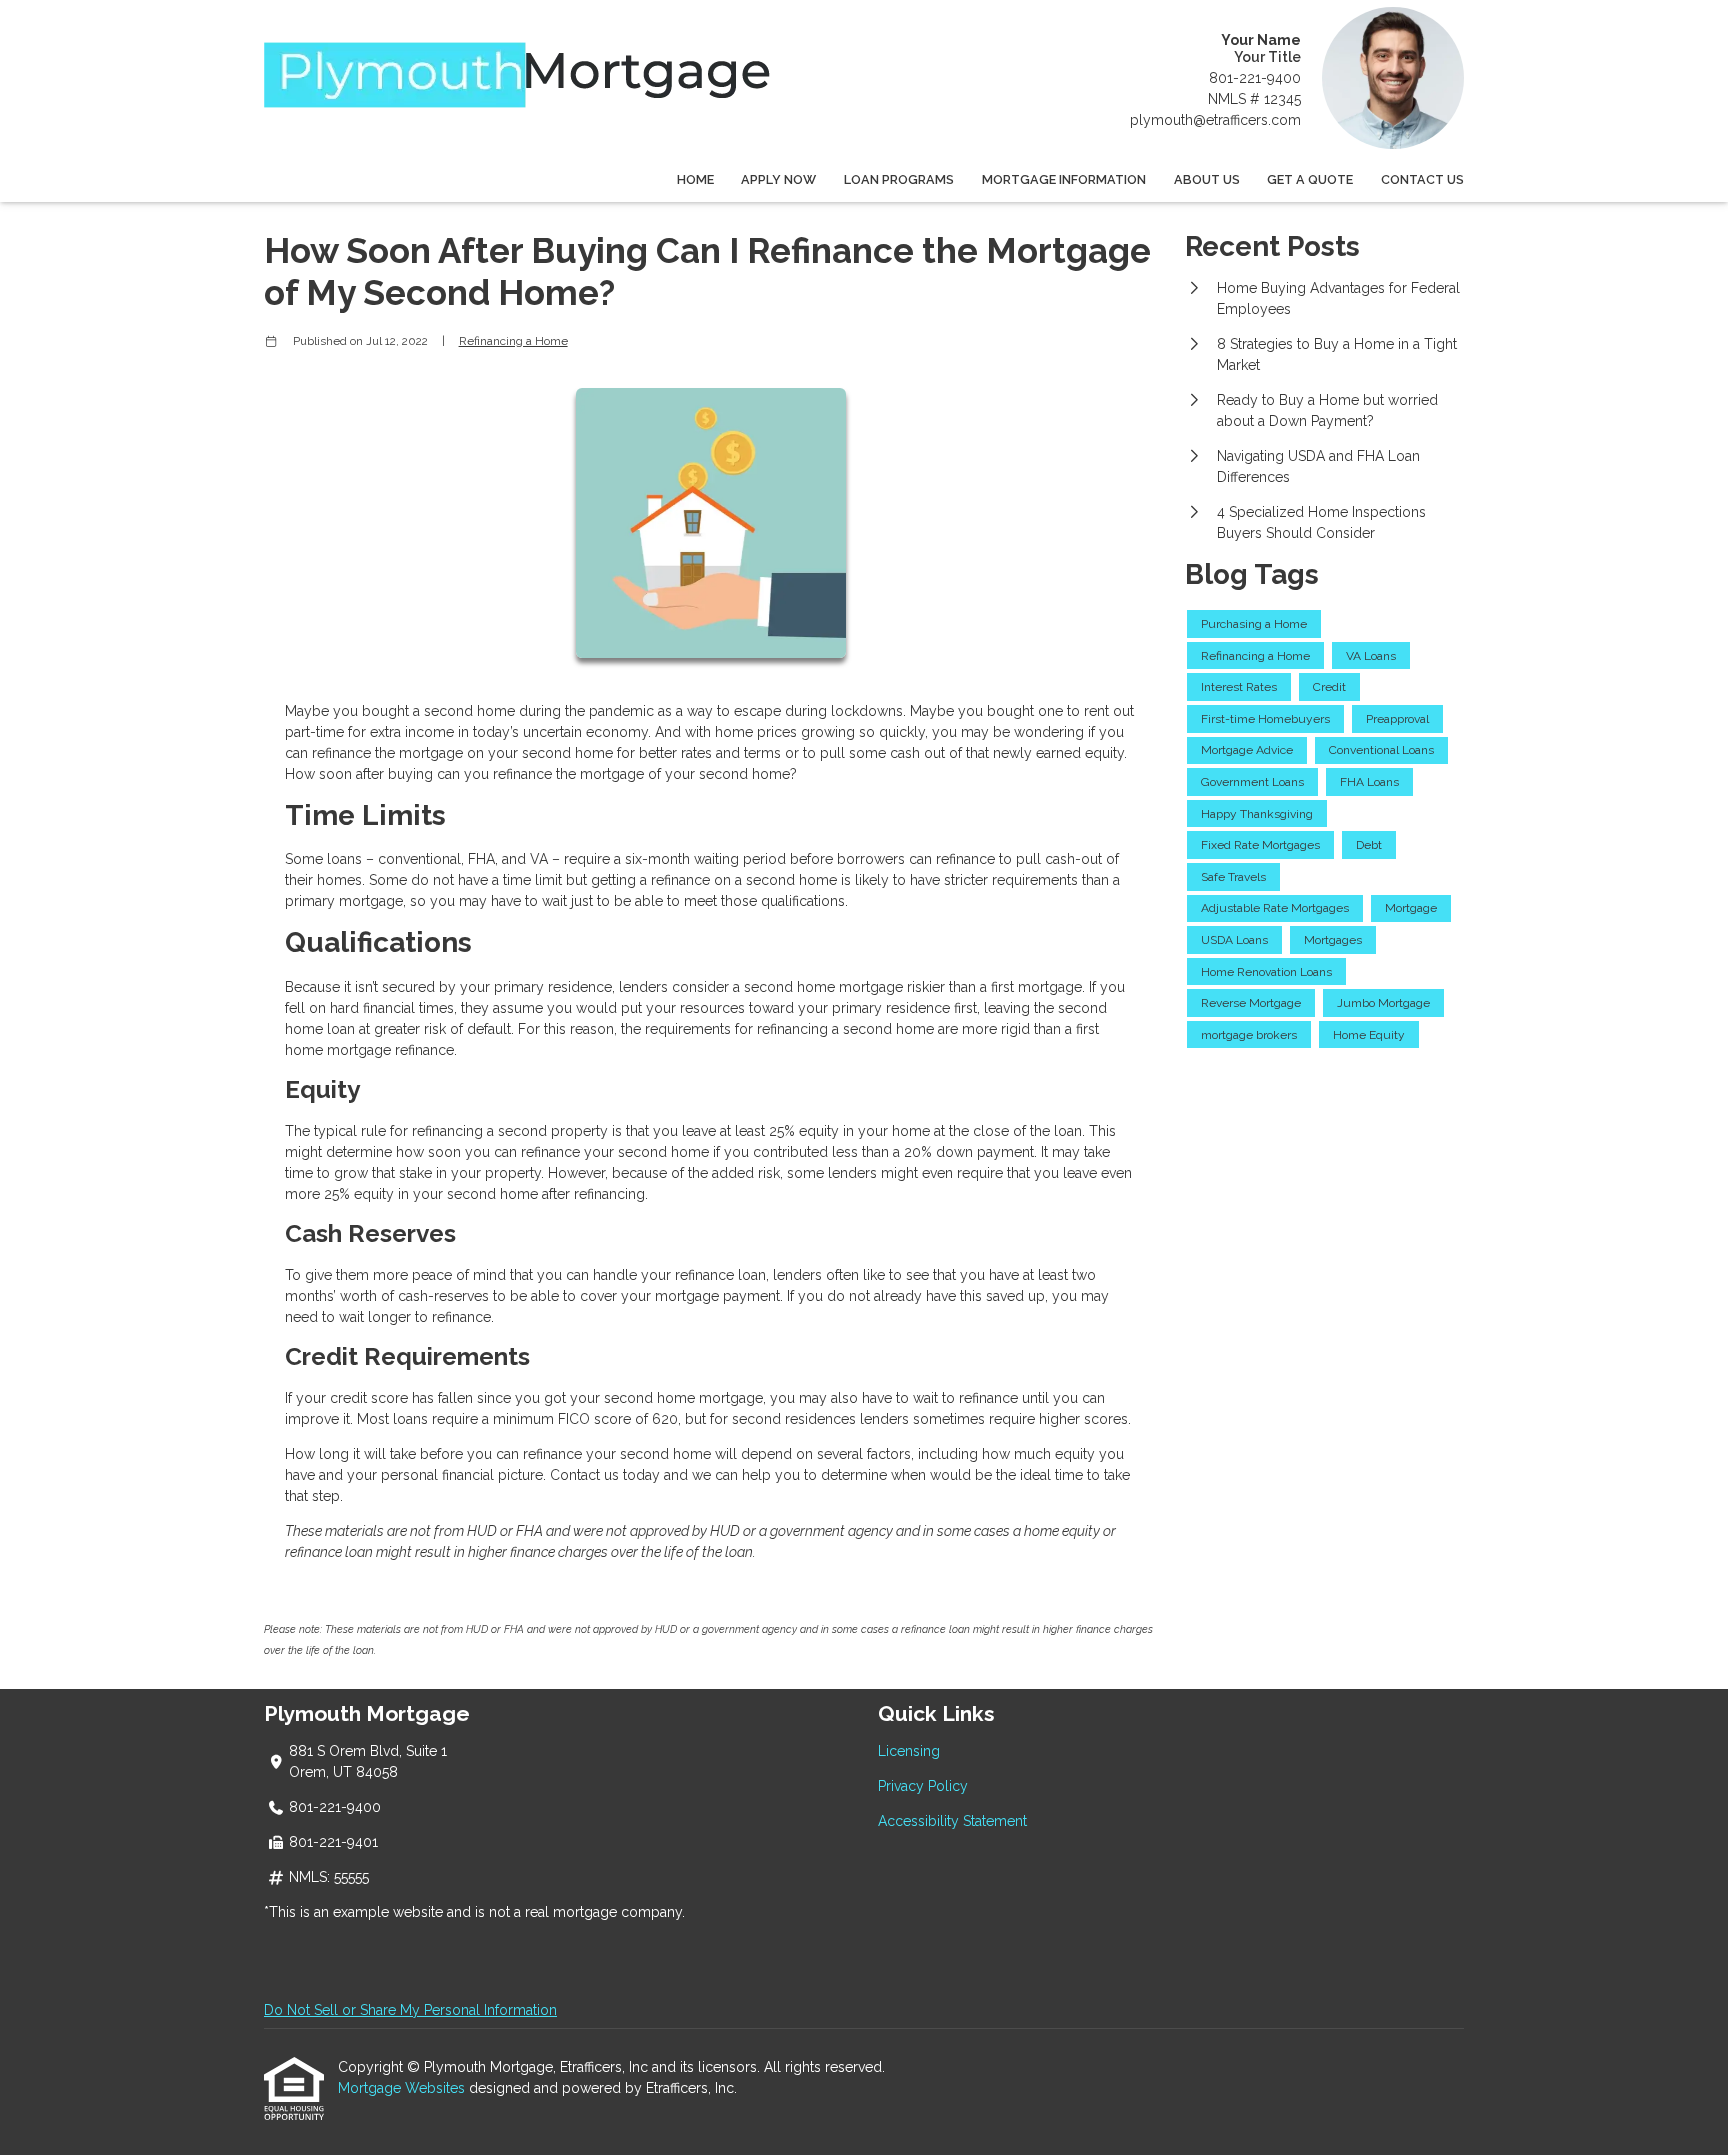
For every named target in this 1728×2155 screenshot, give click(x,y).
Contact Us (1422, 179)
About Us (1207, 179)
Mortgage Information (1064, 179)
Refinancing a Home (513, 341)
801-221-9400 (1255, 78)
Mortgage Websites (403, 2088)
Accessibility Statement (952, 1821)
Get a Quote (1310, 179)
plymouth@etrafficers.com (1215, 120)
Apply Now (778, 179)
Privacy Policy (923, 1786)
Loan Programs (899, 179)
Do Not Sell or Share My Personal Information (410, 2010)
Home (695, 179)
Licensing (909, 1751)
